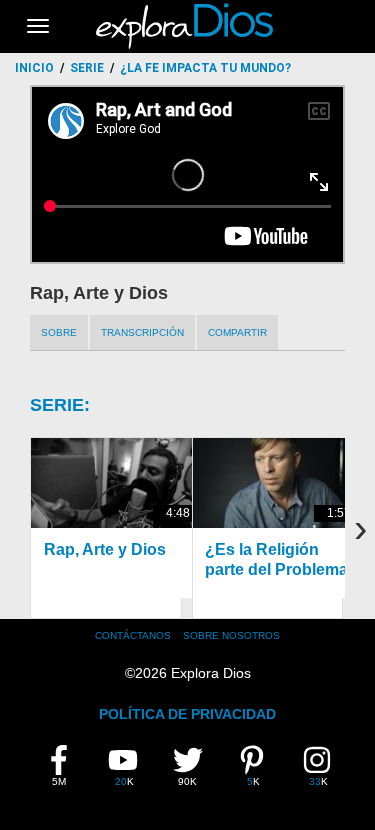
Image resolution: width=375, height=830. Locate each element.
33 (322, 766)
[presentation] (360, 528)
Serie (87, 68)
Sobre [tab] (59, 332)
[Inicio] (187, 26)
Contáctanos (133, 635)
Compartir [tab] (237, 332)
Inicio (34, 68)
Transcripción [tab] (142, 332)
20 (128, 766)
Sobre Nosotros (231, 635)
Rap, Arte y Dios (105, 549)
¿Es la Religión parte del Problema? (281, 559)
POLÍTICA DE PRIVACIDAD (187, 714)
